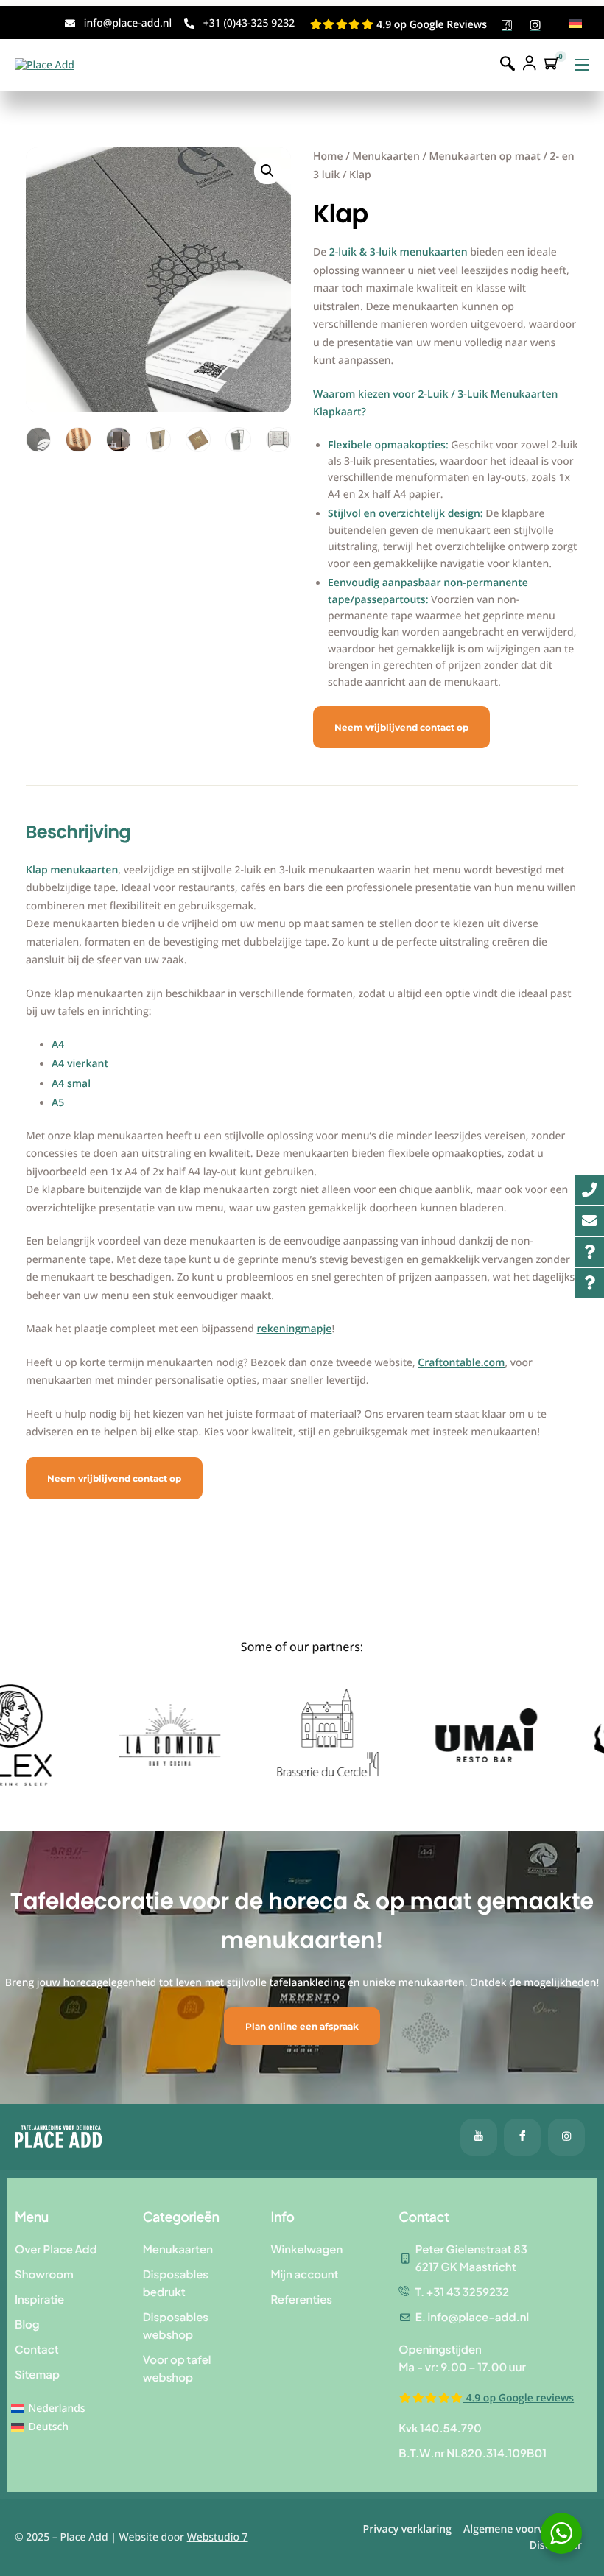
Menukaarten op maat (485, 156)
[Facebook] (479, 2137)
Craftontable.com (461, 1363)
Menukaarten (386, 156)
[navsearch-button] (508, 64)
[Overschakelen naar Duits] (575, 24)
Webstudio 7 (218, 2537)
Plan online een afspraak (302, 2026)
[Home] (45, 64)
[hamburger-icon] (582, 65)
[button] (267, 171)
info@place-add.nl (128, 23)
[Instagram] (566, 2137)
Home (328, 156)
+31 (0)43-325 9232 (249, 23)
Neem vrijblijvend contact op (401, 727)
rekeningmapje (295, 1329)
